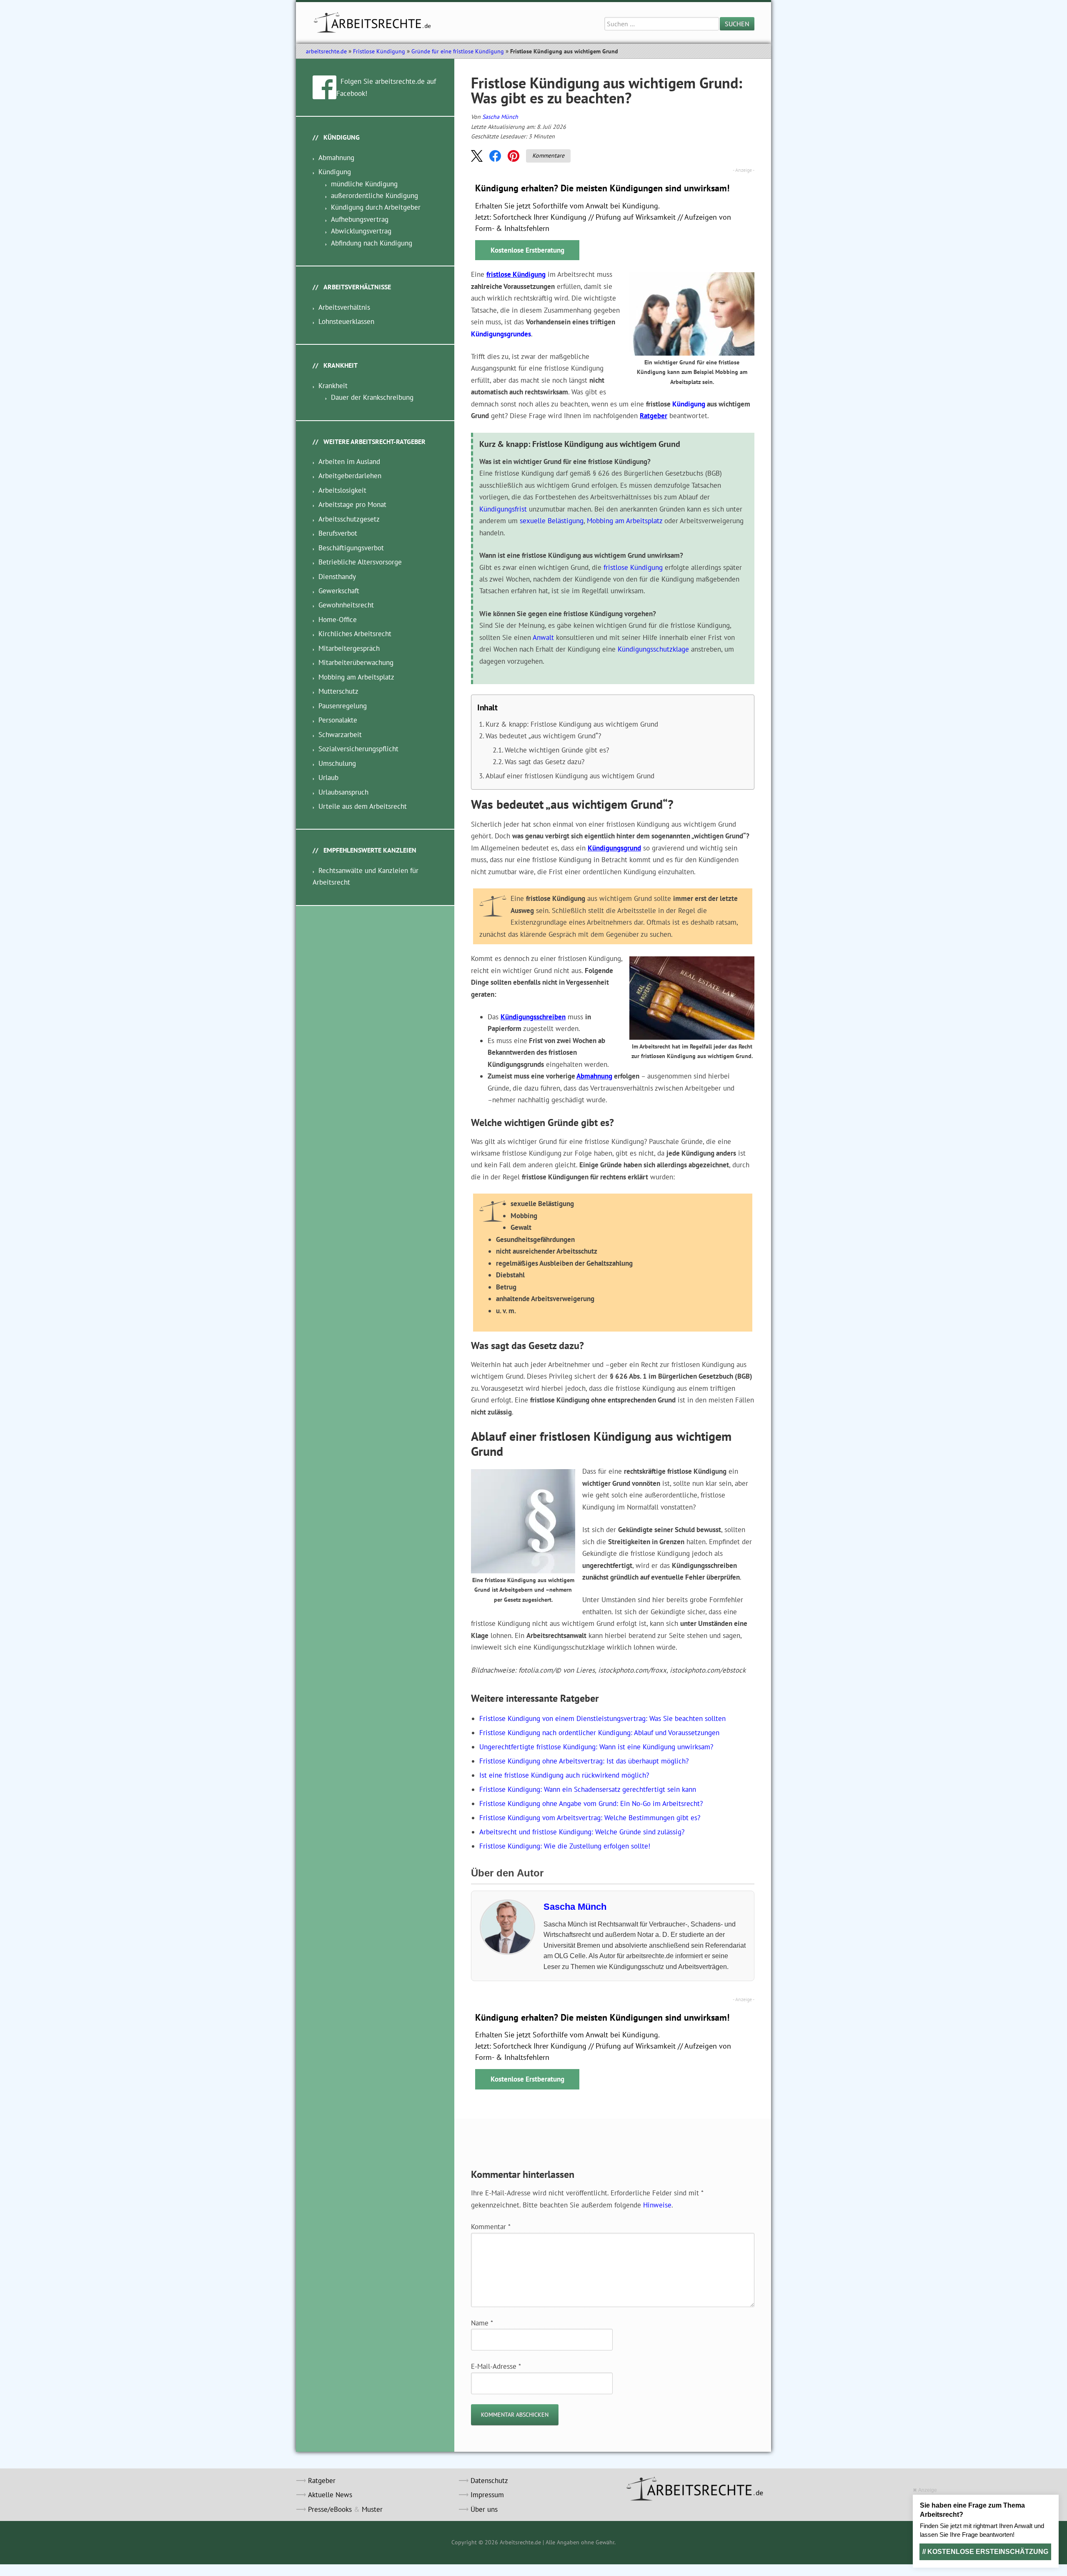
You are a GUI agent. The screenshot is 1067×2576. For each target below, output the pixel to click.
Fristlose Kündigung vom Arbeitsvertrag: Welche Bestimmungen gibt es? (590, 1818)
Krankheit (333, 386)
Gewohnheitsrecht (346, 605)
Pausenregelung (343, 706)
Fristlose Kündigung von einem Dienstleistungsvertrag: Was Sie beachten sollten (602, 1718)
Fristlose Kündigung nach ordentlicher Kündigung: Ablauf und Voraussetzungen (599, 1733)
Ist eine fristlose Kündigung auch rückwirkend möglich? (564, 1775)
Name (482, 2323)
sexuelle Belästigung (552, 521)
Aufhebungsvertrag (360, 219)
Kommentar (491, 2227)
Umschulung (337, 763)
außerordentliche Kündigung (374, 196)
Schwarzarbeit (340, 735)
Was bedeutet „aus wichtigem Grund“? (543, 736)
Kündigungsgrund (614, 848)
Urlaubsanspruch (343, 792)
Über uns (484, 2509)
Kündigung (689, 404)
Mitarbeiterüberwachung (356, 662)
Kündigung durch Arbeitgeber (376, 207)
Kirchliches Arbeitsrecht (355, 634)
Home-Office (338, 620)
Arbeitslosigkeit (342, 490)
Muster (372, 2509)
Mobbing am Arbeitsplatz (625, 521)
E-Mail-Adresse (496, 2366)
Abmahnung (594, 1076)
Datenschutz (489, 2481)
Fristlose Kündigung (379, 51)
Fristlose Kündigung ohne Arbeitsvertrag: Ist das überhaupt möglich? (584, 1761)
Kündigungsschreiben (533, 1017)
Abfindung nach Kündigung (372, 243)
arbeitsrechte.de (326, 51)
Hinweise (657, 2205)
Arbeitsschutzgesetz (349, 519)
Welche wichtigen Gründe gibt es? (557, 750)
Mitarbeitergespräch (349, 648)
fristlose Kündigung (516, 274)
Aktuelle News (330, 2495)
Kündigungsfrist (503, 509)
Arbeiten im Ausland (349, 462)
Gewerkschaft (339, 591)
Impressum (487, 2495)
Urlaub (328, 778)
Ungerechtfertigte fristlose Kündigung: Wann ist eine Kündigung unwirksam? (596, 1747)
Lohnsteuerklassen (346, 321)
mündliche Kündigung (364, 184)
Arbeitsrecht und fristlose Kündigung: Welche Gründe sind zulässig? (582, 1832)
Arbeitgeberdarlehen (350, 476)
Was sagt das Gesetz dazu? (545, 762)
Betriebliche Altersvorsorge (360, 562)
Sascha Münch (500, 117)
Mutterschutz (338, 691)
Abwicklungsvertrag (361, 231)
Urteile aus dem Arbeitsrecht (363, 806)
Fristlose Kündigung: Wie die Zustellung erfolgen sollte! (565, 1846)
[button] (477, 156)
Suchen (737, 24)
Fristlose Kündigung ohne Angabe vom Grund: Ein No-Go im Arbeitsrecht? (591, 1803)
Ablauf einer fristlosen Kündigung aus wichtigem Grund (570, 776)
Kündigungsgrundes (501, 334)
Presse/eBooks (330, 2509)
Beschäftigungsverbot (351, 548)
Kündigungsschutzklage (653, 649)
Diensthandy (337, 577)
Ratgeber (654, 416)
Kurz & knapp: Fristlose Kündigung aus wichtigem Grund (572, 724)
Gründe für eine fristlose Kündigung (458, 51)
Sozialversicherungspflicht (358, 749)
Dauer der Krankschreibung (372, 397)
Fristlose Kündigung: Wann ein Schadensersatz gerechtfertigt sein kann (588, 1789)
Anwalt (543, 637)
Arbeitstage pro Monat (352, 504)
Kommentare (548, 156)
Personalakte (338, 720)
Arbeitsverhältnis (344, 307)
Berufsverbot (338, 533)
